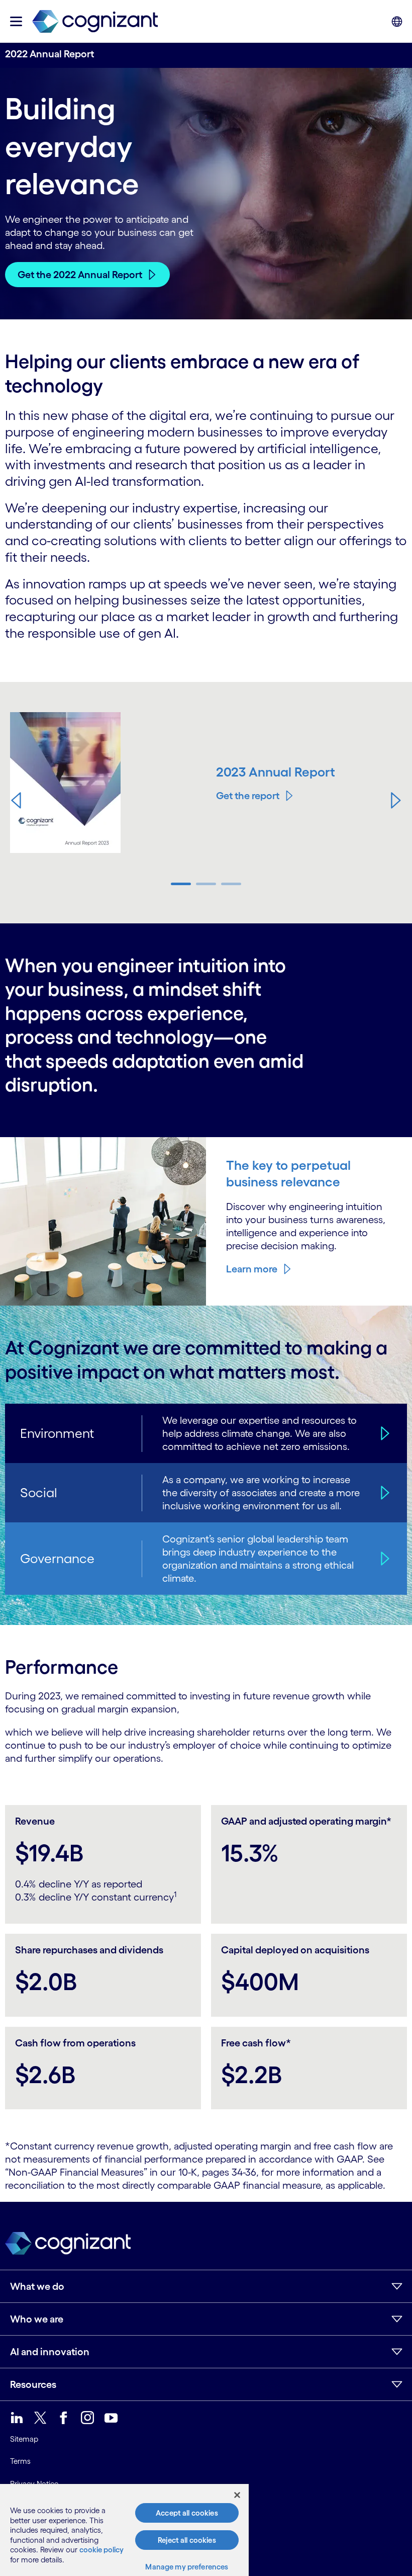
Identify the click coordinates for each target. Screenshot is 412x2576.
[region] (124, 2530)
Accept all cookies (187, 2513)
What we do (37, 2286)
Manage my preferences (187, 2567)
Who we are (37, 2319)
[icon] (16, 21)
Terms (20, 2461)
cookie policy (101, 2550)
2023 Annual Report (276, 772)
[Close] (237, 2495)
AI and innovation (50, 2352)
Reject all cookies (187, 2540)
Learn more (252, 1269)
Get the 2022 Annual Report (80, 275)
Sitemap (24, 2439)
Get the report (248, 796)
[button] (16, 800)
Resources (33, 2384)
